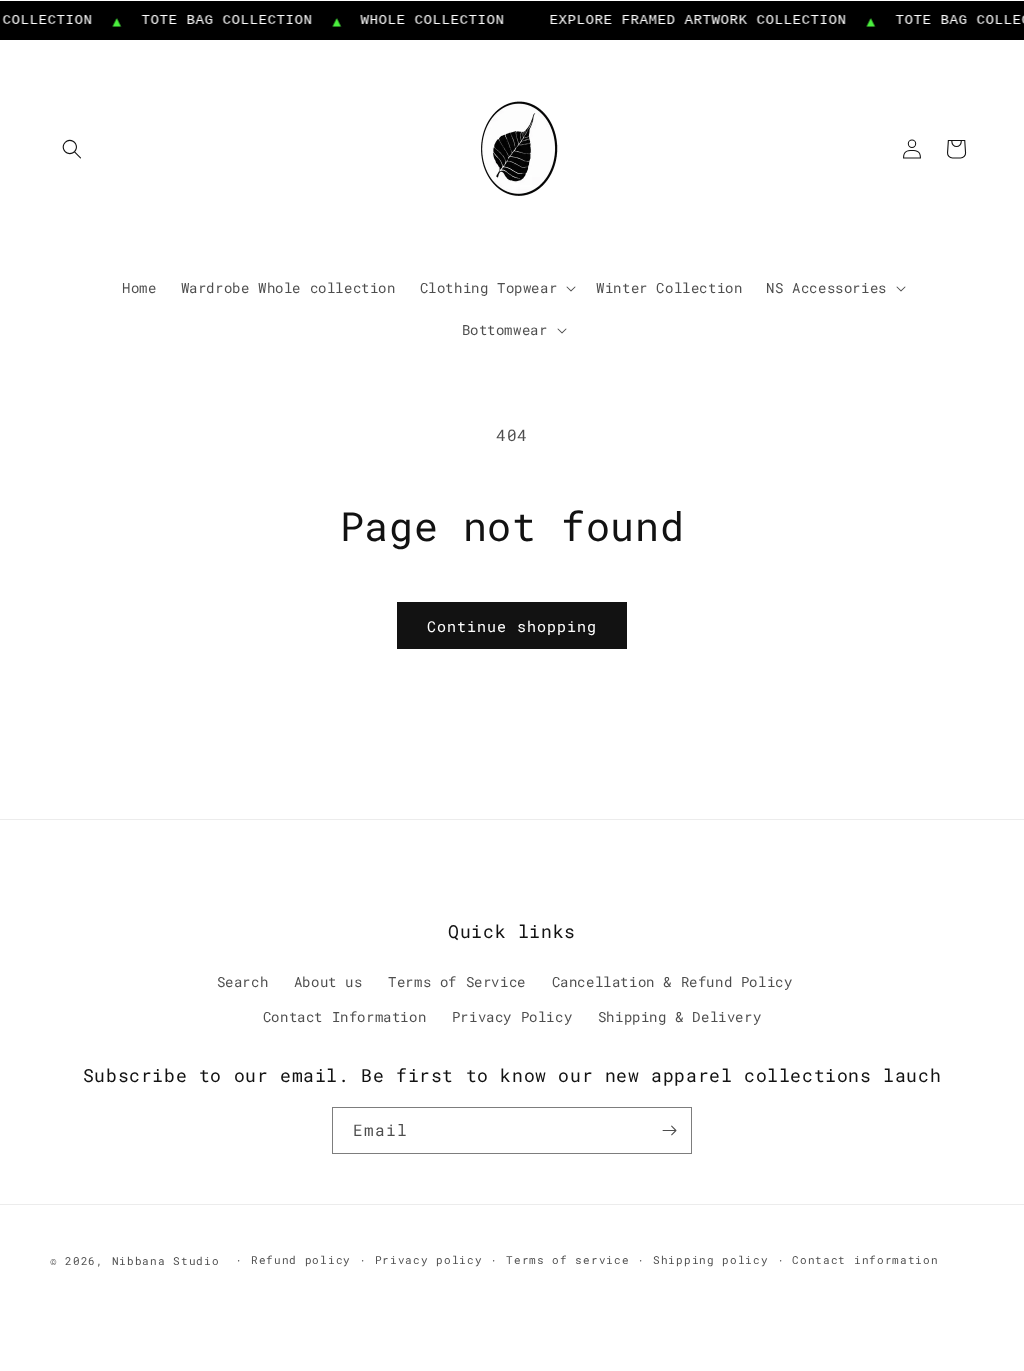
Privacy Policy (512, 1016)
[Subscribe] (669, 1130)
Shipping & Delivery (679, 1016)
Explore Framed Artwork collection (689, 20)
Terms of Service (457, 981)
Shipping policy (711, 1259)
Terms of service (567, 1259)
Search (243, 981)
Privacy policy (429, 1259)
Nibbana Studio (166, 1260)
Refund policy (301, 1259)
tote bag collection (217, 20)
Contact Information (344, 1016)
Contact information (865, 1259)
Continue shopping (512, 626)
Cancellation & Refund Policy (672, 981)
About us (328, 981)
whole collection (424, 20)
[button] (72, 149)
